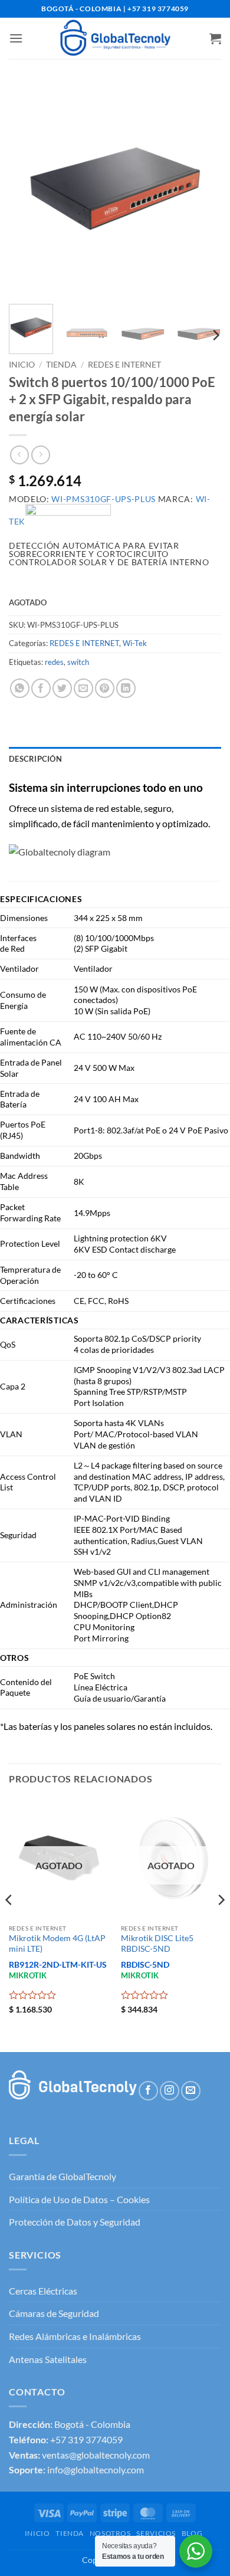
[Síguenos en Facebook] (148, 2091)
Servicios (156, 2533)
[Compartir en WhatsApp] (20, 688)
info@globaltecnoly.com (96, 2470)
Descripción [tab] (35, 759)
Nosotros (110, 2533)
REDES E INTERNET (124, 365)
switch (78, 662)
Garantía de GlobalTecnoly (63, 2176)
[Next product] (19, 455)
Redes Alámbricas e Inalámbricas (75, 2336)
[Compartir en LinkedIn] (126, 688)
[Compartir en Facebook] (41, 688)
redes (54, 662)
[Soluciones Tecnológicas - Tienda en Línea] (115, 38)
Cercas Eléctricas (43, 2291)
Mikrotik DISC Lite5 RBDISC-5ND (157, 1944)
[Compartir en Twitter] (62, 688)
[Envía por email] (83, 688)
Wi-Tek (135, 643)
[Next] (202, 189)
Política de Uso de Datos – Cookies (79, 2199)
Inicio (22, 365)
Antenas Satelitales (48, 2359)
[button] (16, 38)
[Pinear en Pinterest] (105, 688)
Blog (192, 2533)
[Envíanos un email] (191, 2091)
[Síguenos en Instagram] (170, 2091)
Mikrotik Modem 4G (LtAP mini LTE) (57, 1944)
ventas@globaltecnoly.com (96, 2455)
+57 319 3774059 (86, 2439)
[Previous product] (40, 455)
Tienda (61, 365)
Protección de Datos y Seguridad (75, 2222)
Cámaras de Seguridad (54, 2313)
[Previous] (28, 189)
